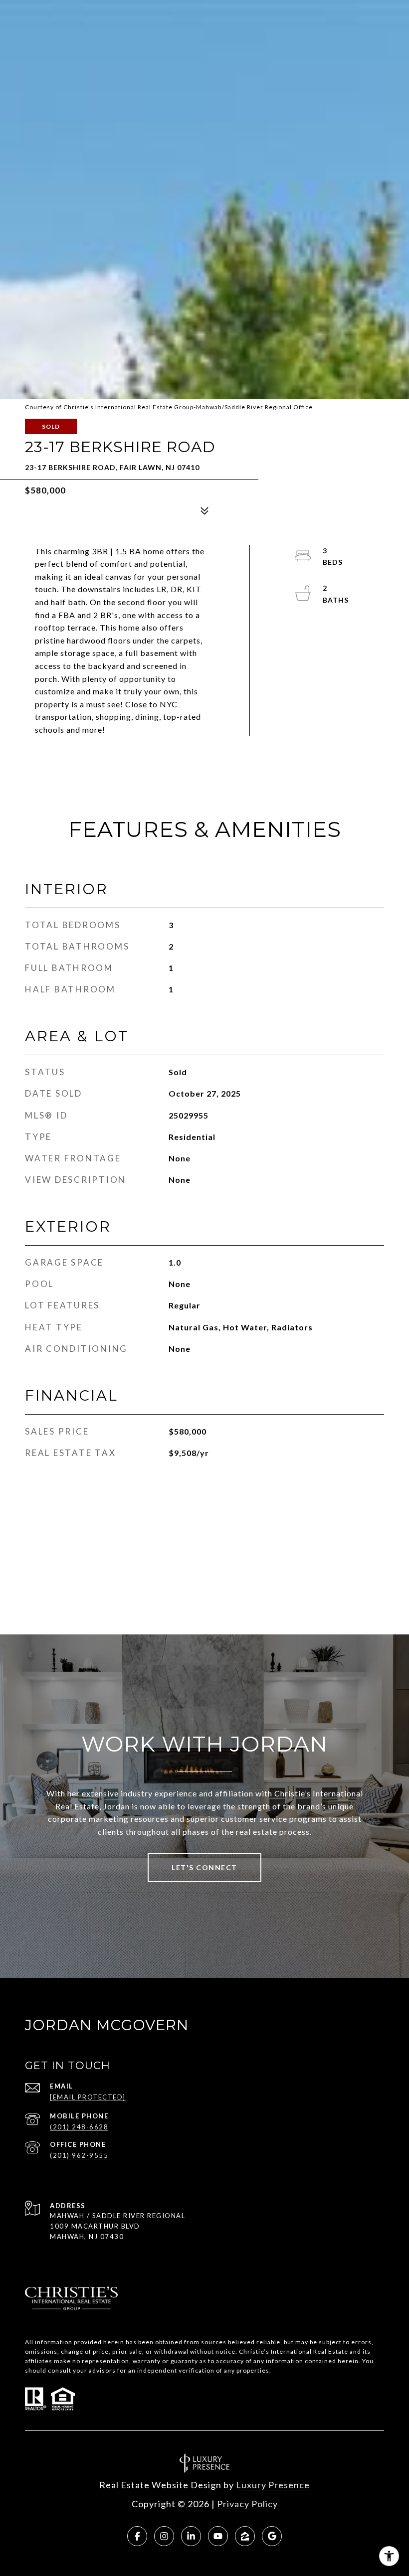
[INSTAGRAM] (164, 2536)
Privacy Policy (247, 2504)
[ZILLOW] (245, 2536)
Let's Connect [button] (204, 1867)
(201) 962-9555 (79, 2155)
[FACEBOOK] (137, 2536)
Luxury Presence (273, 2485)
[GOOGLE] (272, 2536)
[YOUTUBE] (218, 2536)
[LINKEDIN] (191, 2536)
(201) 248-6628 (79, 2127)
